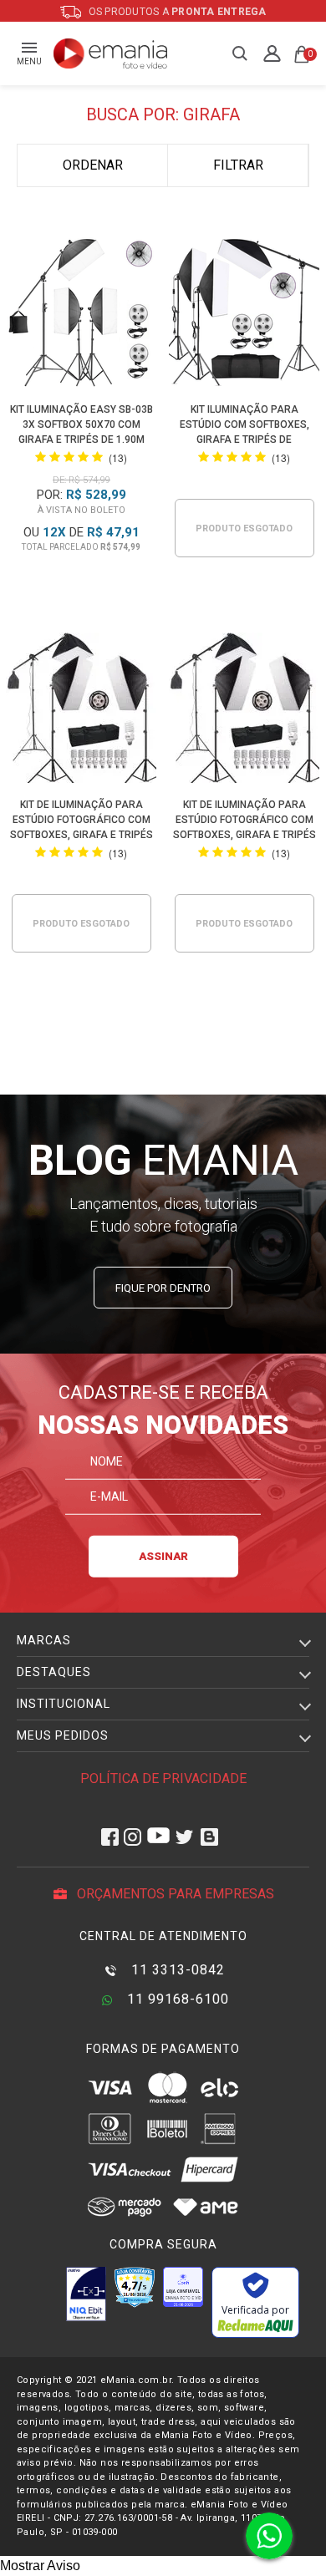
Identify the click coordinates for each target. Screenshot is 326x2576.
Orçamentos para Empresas (174, 1894)
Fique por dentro (163, 1288)
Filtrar (238, 165)
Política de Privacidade (163, 1778)
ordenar (93, 165)
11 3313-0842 (176, 1970)
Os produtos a (176, 12)
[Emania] (111, 53)
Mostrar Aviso (40, 2566)
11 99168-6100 (176, 1999)
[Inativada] (86, 2294)
